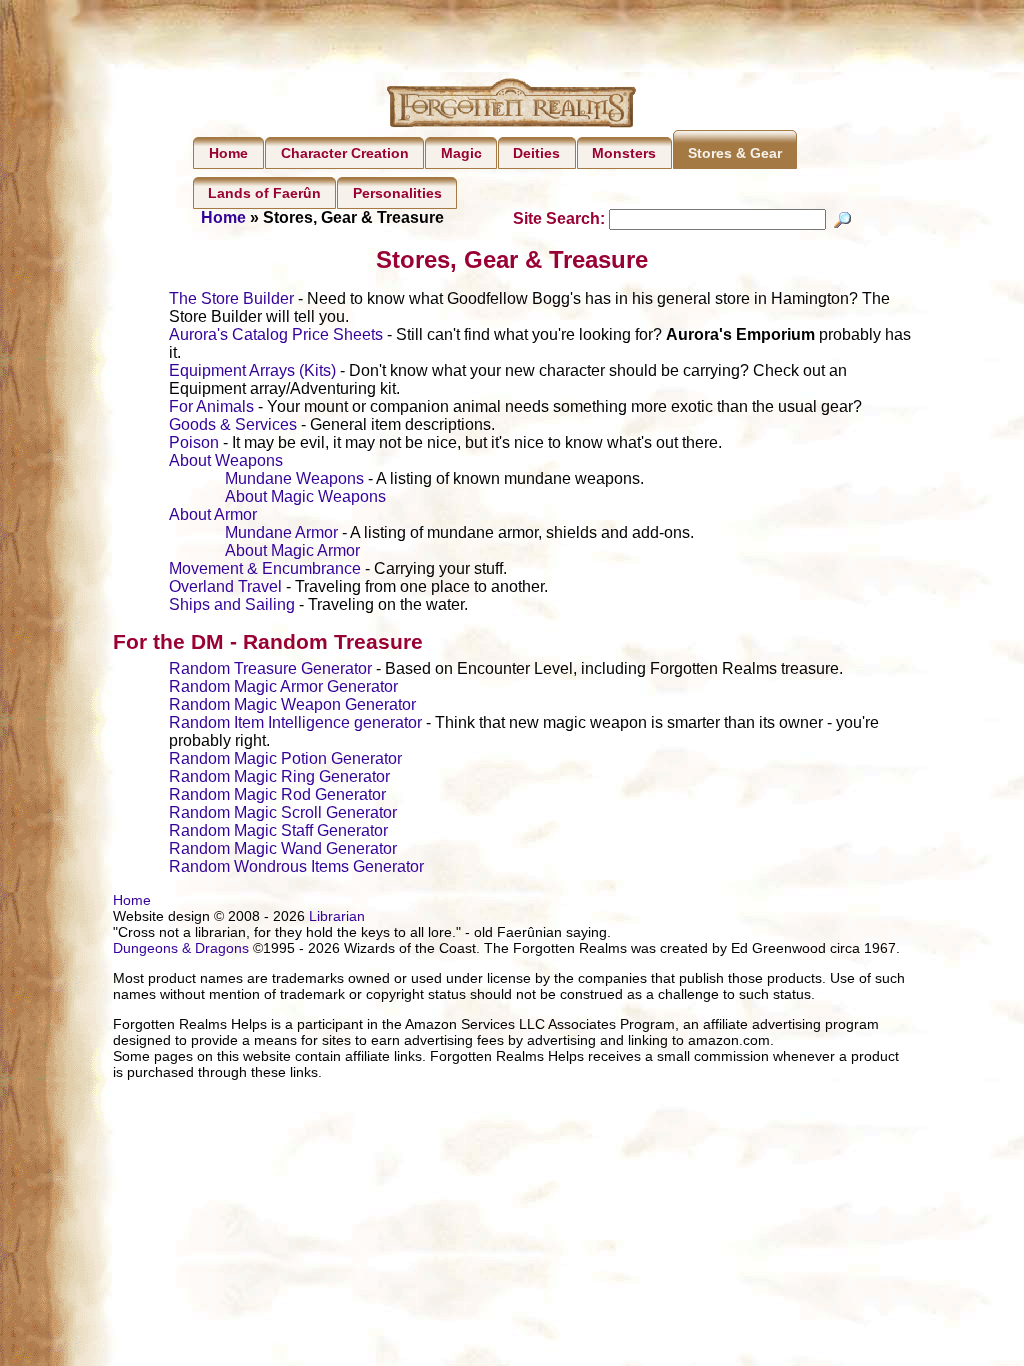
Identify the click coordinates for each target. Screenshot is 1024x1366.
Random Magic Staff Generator (278, 830)
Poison (194, 442)
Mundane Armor (281, 532)
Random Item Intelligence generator (295, 722)
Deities (536, 153)
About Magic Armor (292, 550)
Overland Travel (225, 586)
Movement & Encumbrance (265, 568)
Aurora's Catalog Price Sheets (276, 334)
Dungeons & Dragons (181, 948)
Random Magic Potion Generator (285, 758)
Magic (461, 153)
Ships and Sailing (232, 604)
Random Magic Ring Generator (279, 776)
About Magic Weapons (305, 496)
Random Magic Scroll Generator (283, 812)
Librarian (337, 916)
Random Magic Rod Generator (277, 794)
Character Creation (345, 153)
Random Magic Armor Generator (283, 686)
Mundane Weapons (294, 478)
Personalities (397, 193)
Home (228, 153)
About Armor (213, 514)
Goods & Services (233, 424)
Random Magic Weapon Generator (292, 704)
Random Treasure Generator (270, 668)
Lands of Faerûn (264, 193)
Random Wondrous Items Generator (296, 866)
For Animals (211, 406)
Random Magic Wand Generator (283, 848)
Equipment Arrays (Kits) (252, 370)
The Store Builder (231, 298)
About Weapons (226, 460)
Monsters (624, 153)
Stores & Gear (735, 153)
